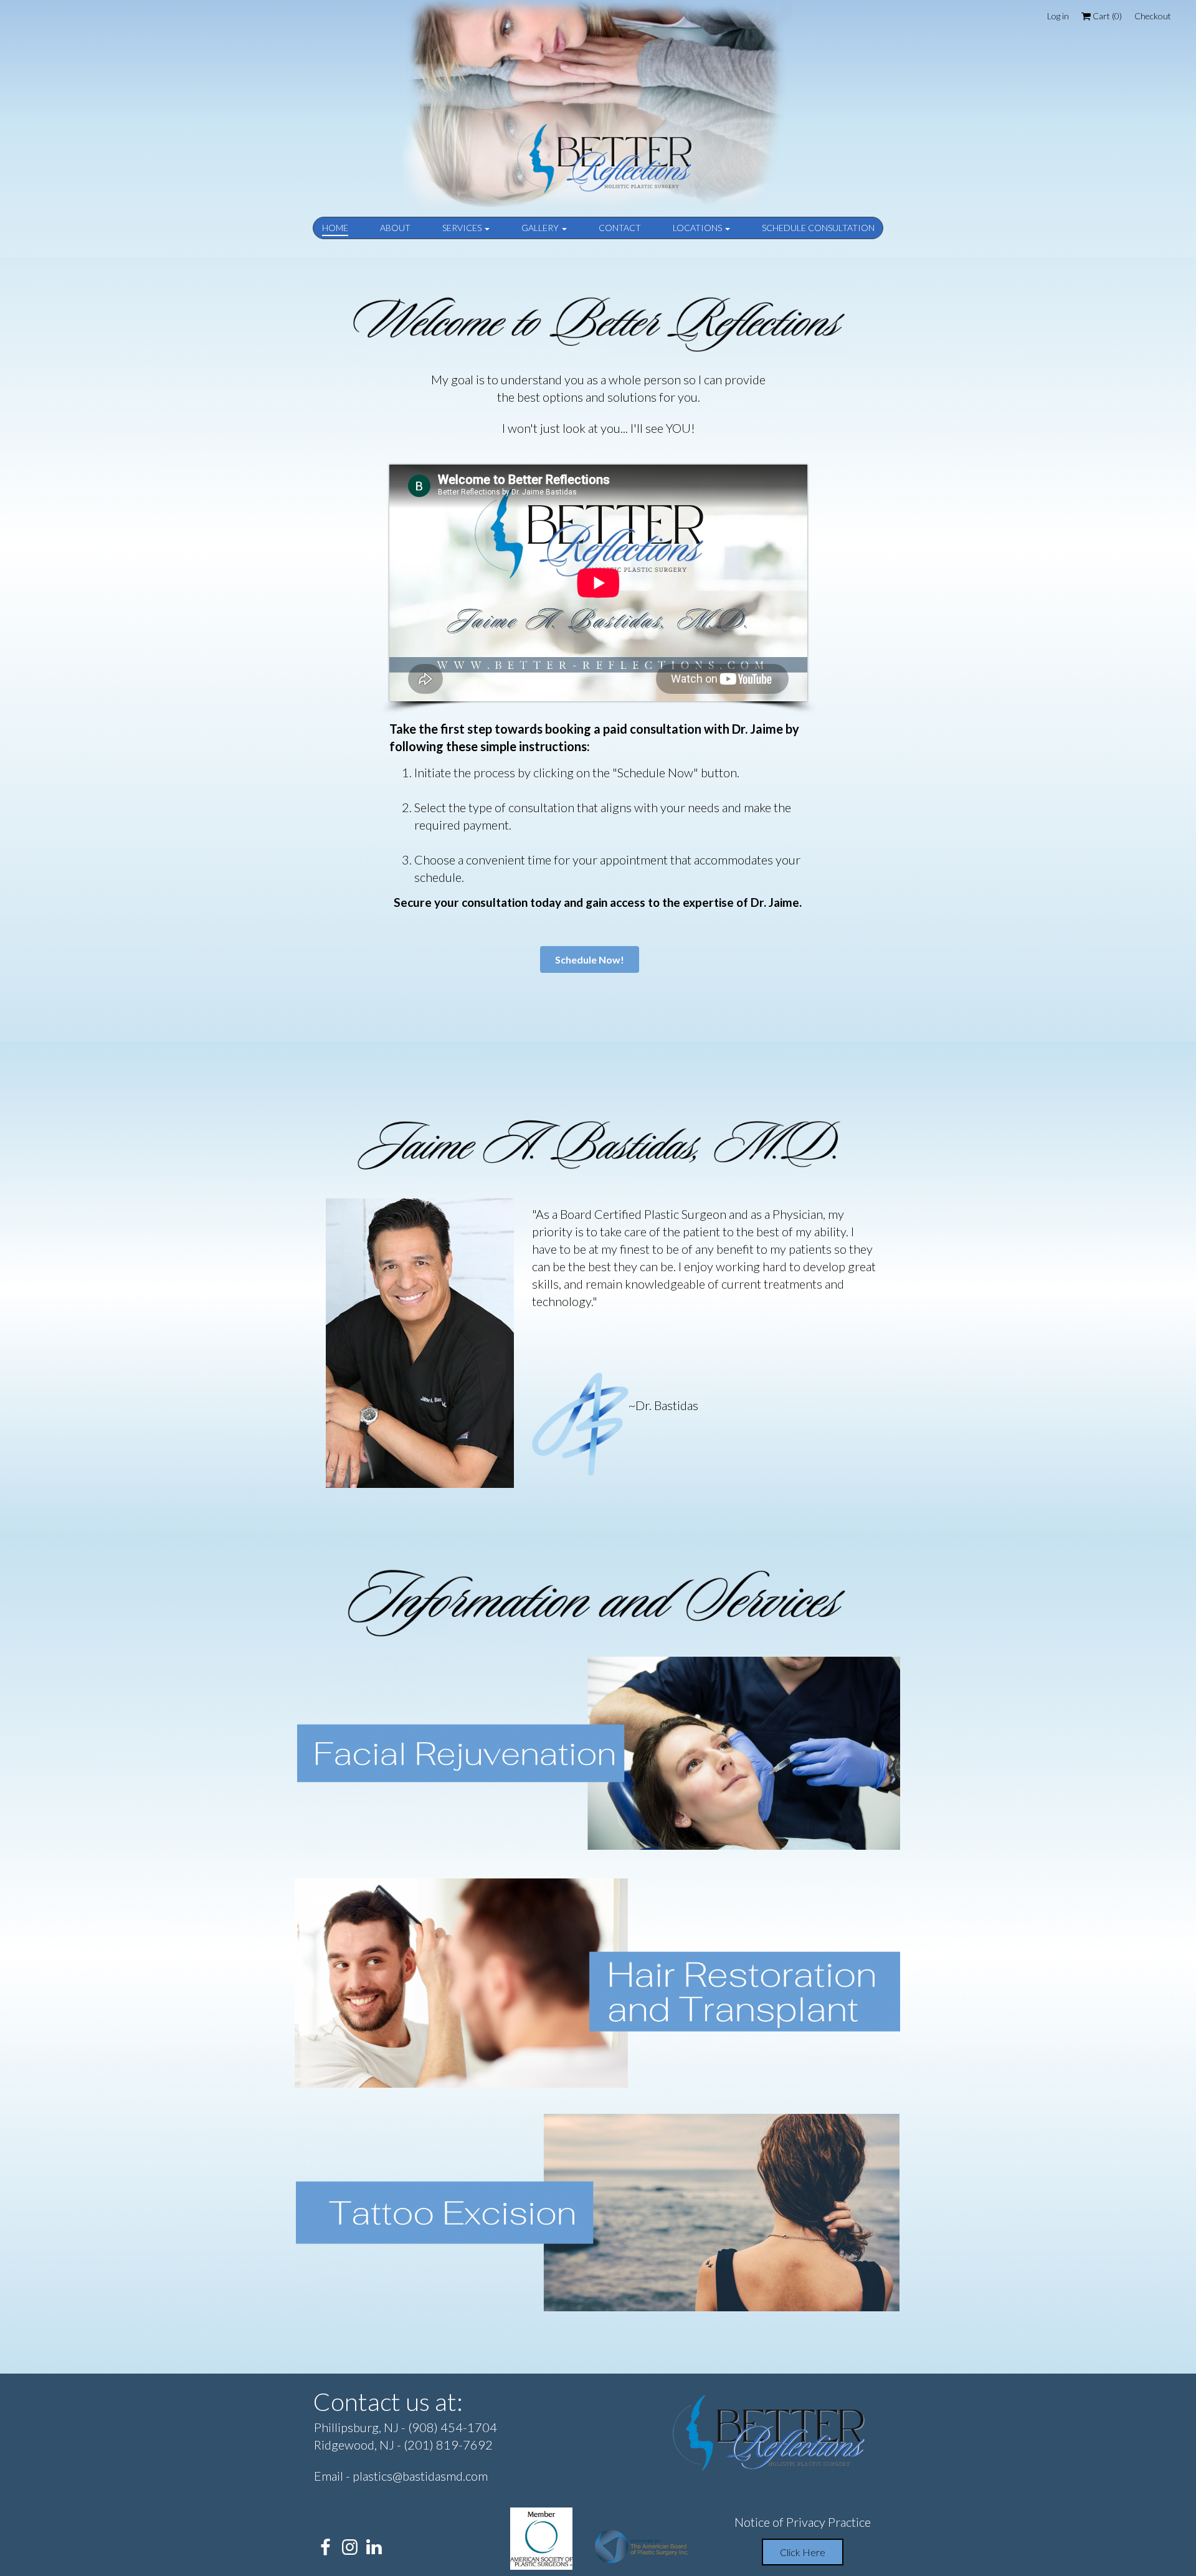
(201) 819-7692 (448, 2445)
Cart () (1106, 16)
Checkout (1153, 16)
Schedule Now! (590, 959)
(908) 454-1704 (453, 2427)
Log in (1058, 16)
